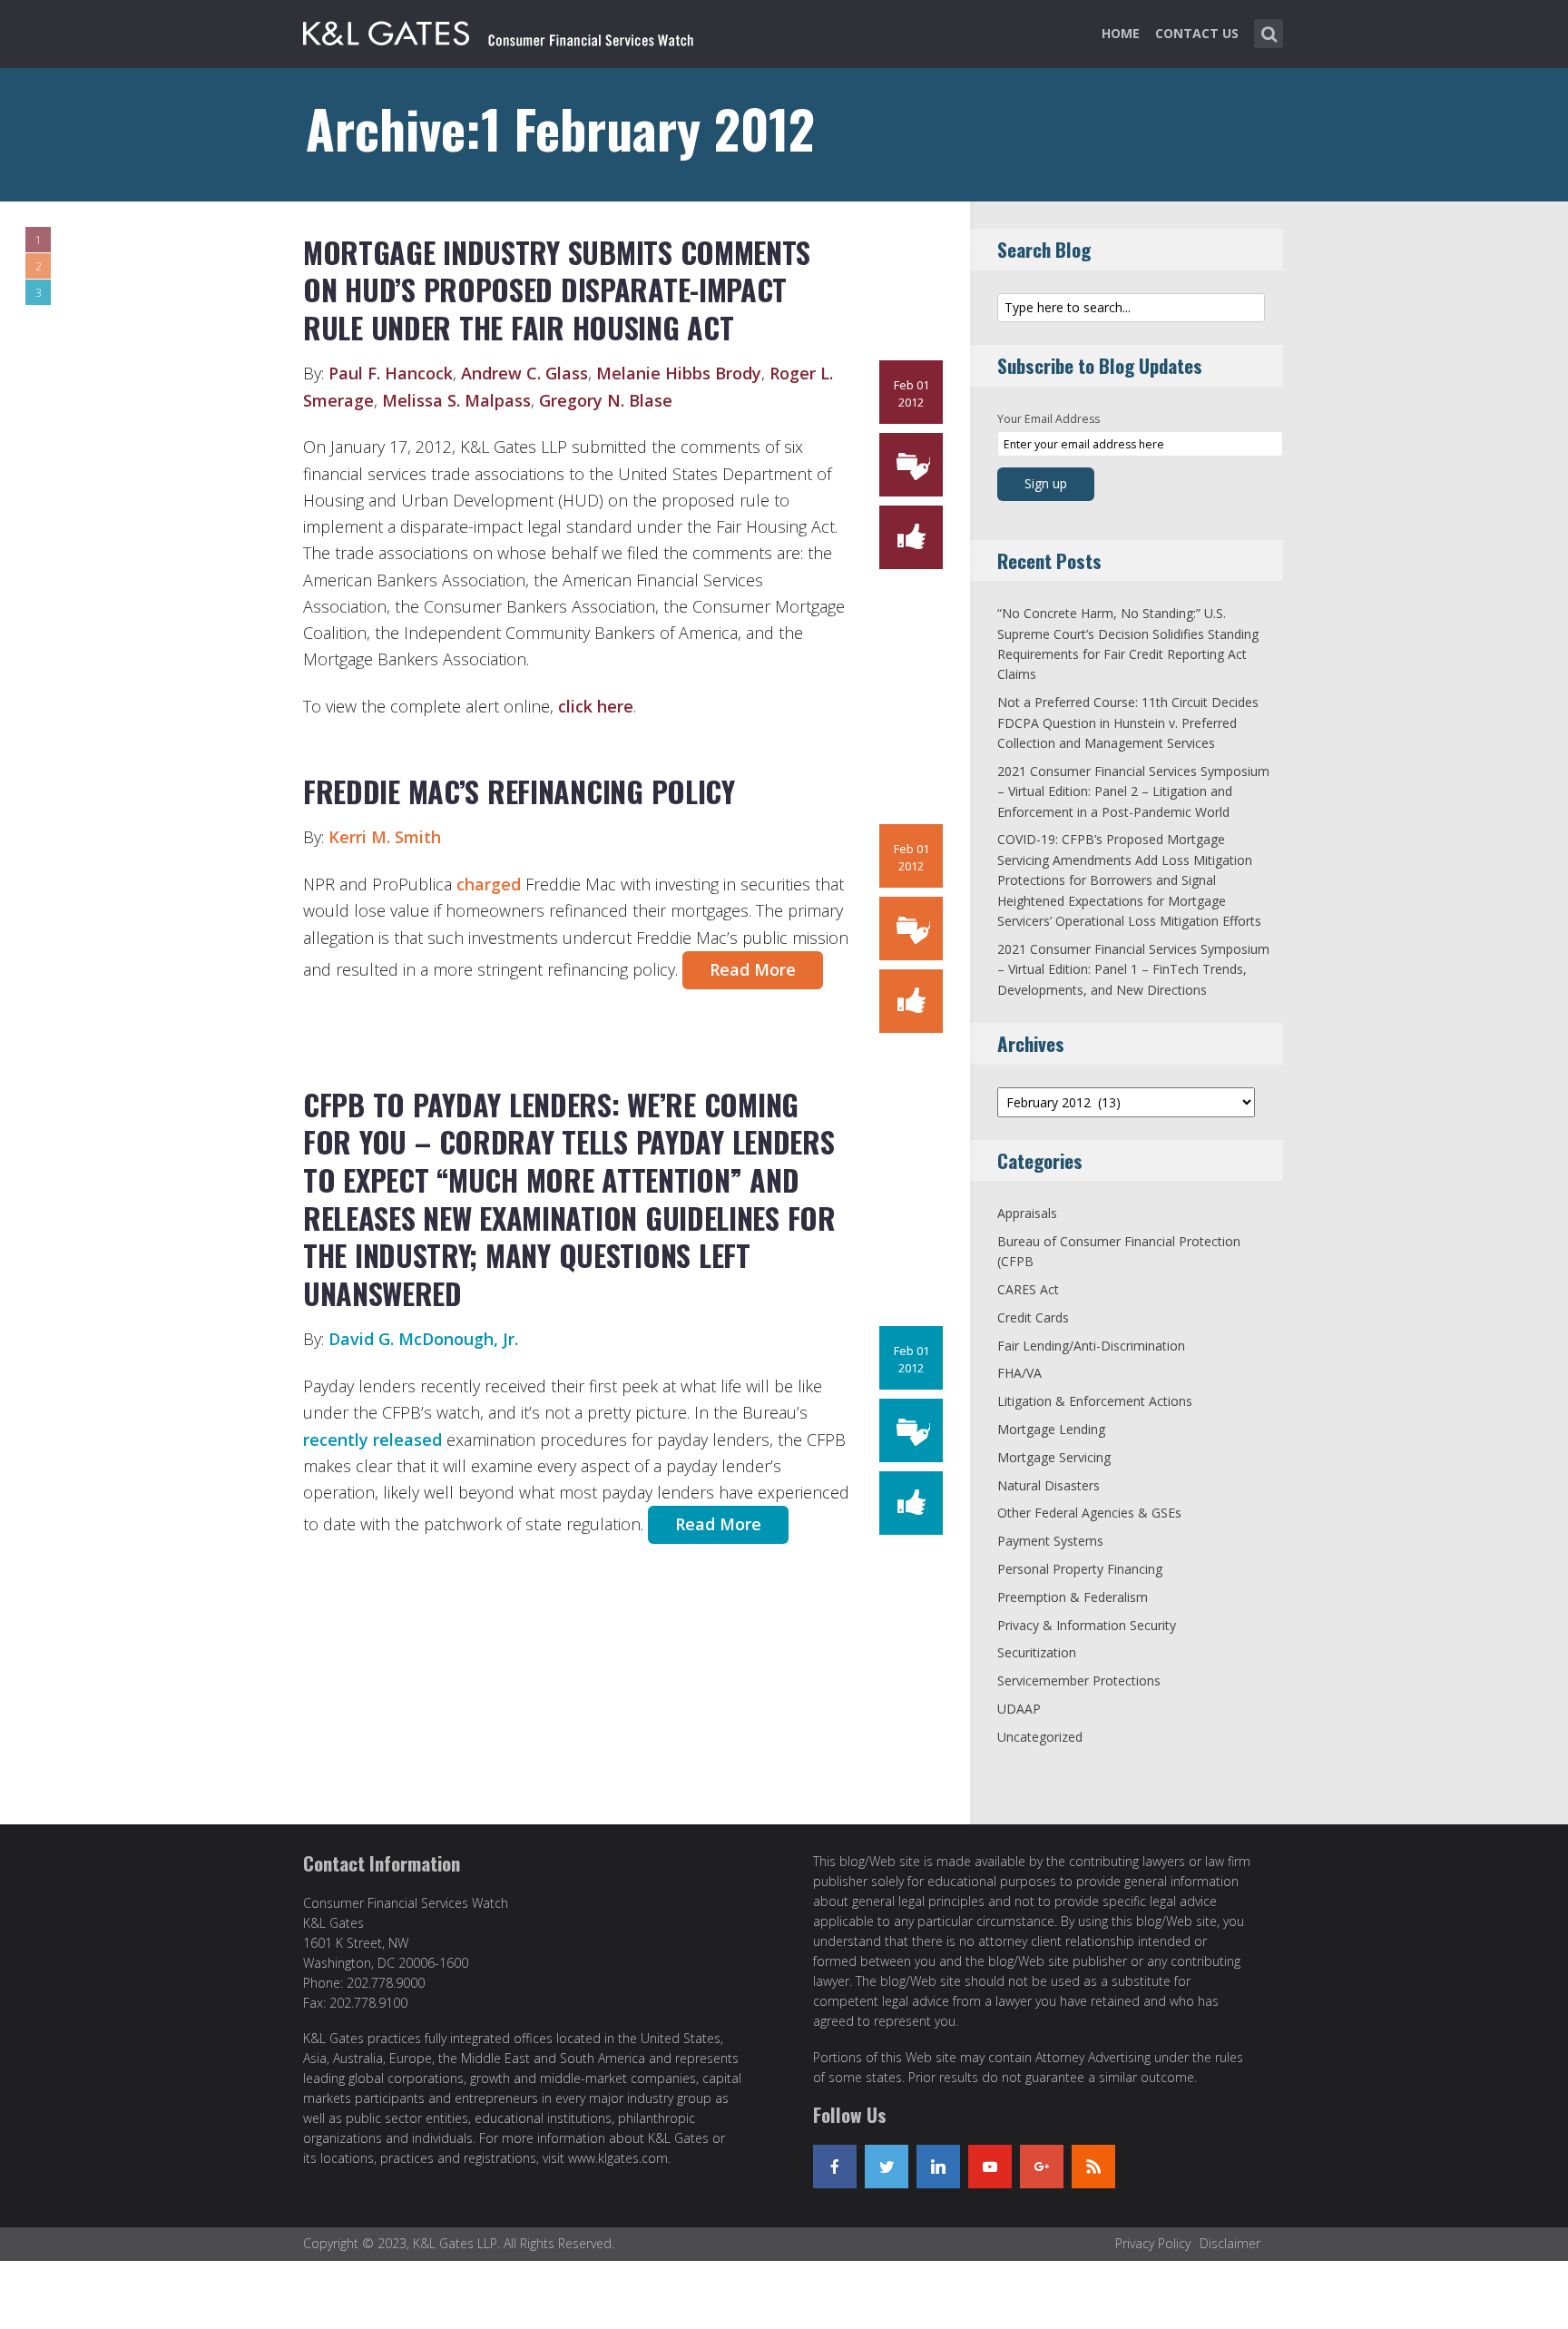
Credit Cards (1033, 1317)
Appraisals (1027, 1213)
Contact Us (1197, 33)
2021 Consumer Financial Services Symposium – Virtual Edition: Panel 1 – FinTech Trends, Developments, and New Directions (1133, 969)
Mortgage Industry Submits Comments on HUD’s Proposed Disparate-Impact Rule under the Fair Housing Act (557, 290)
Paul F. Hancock (391, 373)
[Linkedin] (938, 2167)
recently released (372, 1440)
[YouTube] (990, 2167)
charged (489, 884)
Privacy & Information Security (1087, 1625)
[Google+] (1042, 2167)
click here (596, 706)
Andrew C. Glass (524, 373)
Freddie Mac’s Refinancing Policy (519, 791)
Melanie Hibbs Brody (679, 373)
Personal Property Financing (1080, 1569)
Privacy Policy (1153, 2243)
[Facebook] (835, 2167)
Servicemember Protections (1079, 1680)
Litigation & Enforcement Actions (1095, 1401)
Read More (753, 969)
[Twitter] (887, 2167)
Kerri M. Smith (385, 837)
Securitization (1037, 1652)
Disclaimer (1230, 2243)
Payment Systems (1050, 1541)
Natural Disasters (1049, 1485)
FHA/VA (1019, 1373)
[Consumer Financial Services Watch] (498, 30)
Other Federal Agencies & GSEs (1089, 1513)
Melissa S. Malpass (456, 400)
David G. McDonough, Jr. (423, 1339)
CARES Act (1028, 1289)
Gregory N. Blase (606, 400)
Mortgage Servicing (1054, 1457)
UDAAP (1019, 1709)
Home (1121, 33)
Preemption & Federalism (1073, 1597)
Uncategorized (1040, 1737)
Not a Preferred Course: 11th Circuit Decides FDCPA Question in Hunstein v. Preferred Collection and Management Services (1128, 722)
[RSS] (1093, 2167)
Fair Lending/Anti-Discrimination (1091, 1346)
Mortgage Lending (1051, 1429)
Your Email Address (1049, 419)
